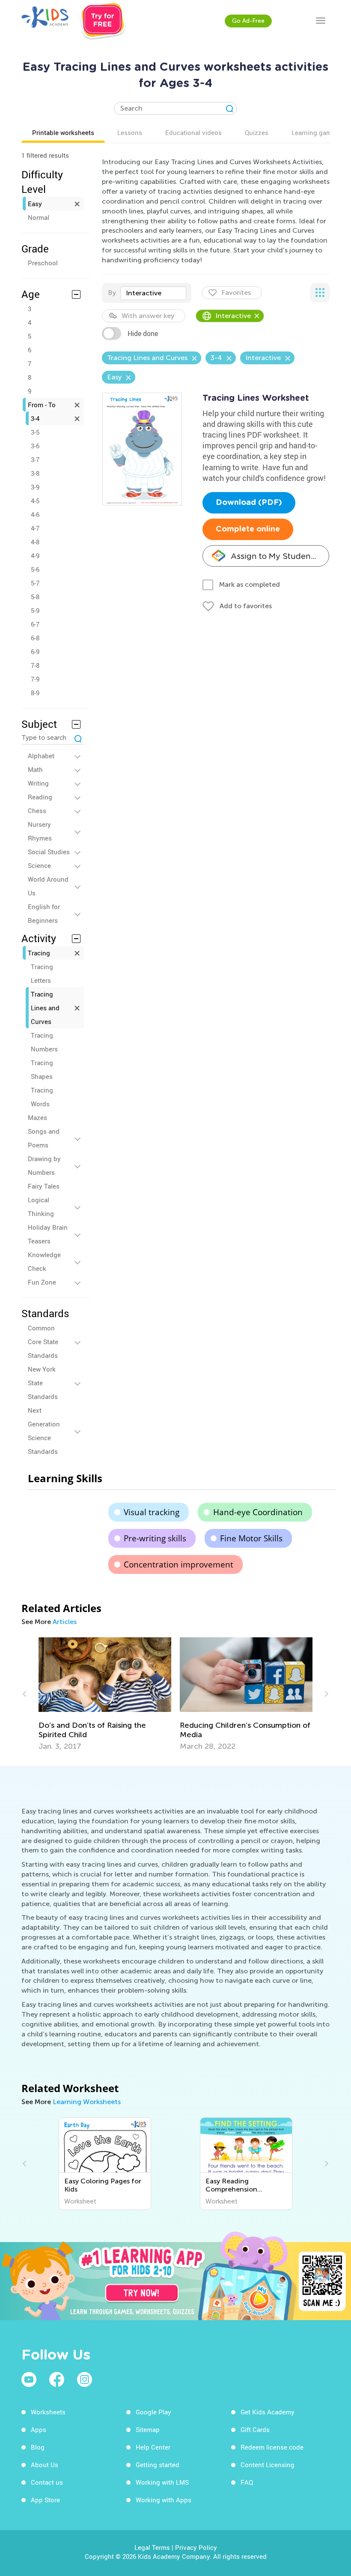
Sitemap (148, 2429)
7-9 (35, 679)
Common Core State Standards (43, 1342)
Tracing (39, 953)
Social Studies (49, 852)
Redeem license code (272, 2447)
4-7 (35, 528)
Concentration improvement (178, 1564)
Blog (38, 2447)
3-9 (35, 487)
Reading (40, 797)
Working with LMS (162, 2482)
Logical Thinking (41, 1207)
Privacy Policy (196, 2547)
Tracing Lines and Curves (45, 1008)
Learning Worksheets (87, 2102)
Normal (39, 217)
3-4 (35, 418)
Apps (39, 2429)
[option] (105, 1694)
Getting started (158, 2465)
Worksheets (48, 2412)
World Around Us (48, 886)
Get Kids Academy (268, 2412)
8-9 (35, 693)
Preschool (43, 263)
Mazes (37, 1117)
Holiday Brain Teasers (48, 1234)
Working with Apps (164, 2500)
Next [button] (325, 1694)
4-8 (35, 542)
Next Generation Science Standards (44, 1431)
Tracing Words (42, 1097)
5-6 (35, 569)
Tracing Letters (42, 973)
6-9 (35, 652)
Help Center (153, 2447)
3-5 (35, 432)
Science (39, 865)
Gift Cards (255, 2429)
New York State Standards (43, 1383)
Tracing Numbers (44, 1042)
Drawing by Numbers (44, 1165)
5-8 (35, 597)
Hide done (143, 333)
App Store (45, 2500)
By (112, 293)
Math (35, 769)
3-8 (35, 473)
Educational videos (193, 132)
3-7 (35, 459)
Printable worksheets (63, 132)
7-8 (35, 665)
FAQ (247, 2482)
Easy (35, 204)
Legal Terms (152, 2547)
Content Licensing (268, 2465)
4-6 (35, 514)
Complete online (248, 529)
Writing (38, 783)
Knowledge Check (44, 1261)
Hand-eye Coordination (258, 1512)
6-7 (35, 624)
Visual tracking (152, 1512)
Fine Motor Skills (251, 1538)
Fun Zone (42, 1282)
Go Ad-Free (248, 21)
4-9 (35, 555)
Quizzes (257, 132)
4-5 (35, 501)
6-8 (35, 638)
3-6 (35, 446)
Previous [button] (26, 1694)
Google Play (153, 2412)
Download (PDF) (249, 503)
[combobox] (153, 293)
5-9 (35, 610)
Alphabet (41, 756)
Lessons (130, 132)
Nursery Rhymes (40, 831)
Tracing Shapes (42, 1069)
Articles (65, 1622)
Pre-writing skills (155, 1538)
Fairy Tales (44, 1186)
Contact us (47, 2482)
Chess (37, 811)
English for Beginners (44, 913)
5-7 (35, 583)
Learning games (315, 132)
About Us (45, 2465)
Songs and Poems (44, 1138)
